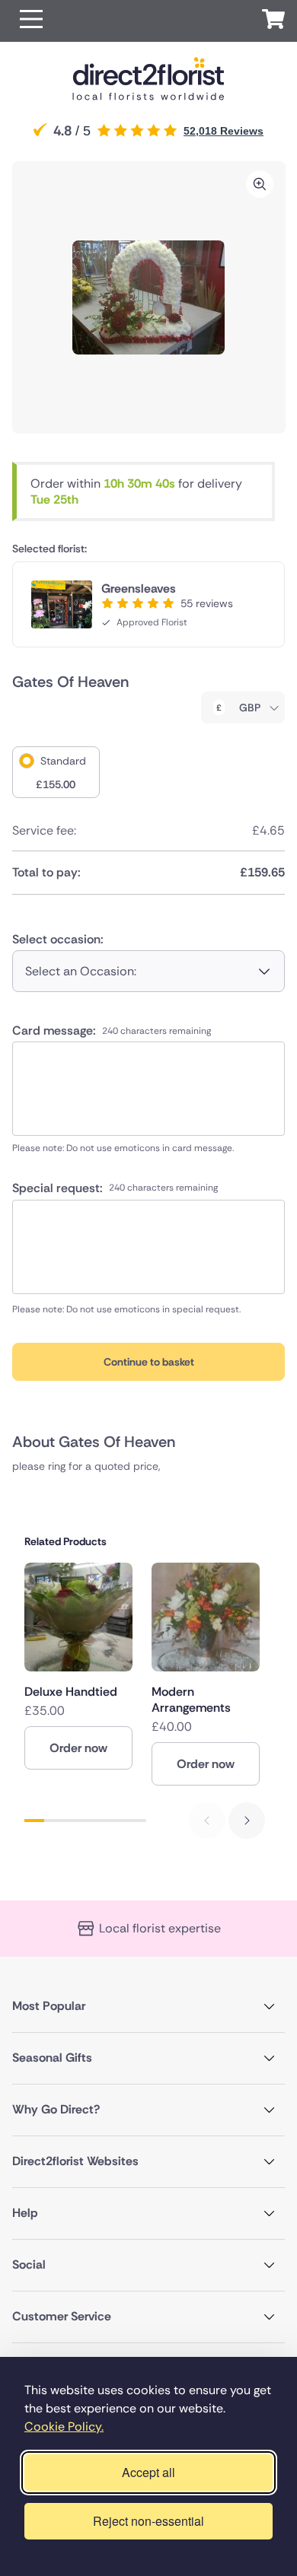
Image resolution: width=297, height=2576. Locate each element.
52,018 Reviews (224, 131)
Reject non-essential (148, 2521)
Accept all (148, 2472)
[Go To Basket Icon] (273, 21)
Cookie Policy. (64, 2427)
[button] (31, 21)
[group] (78, 1666)
